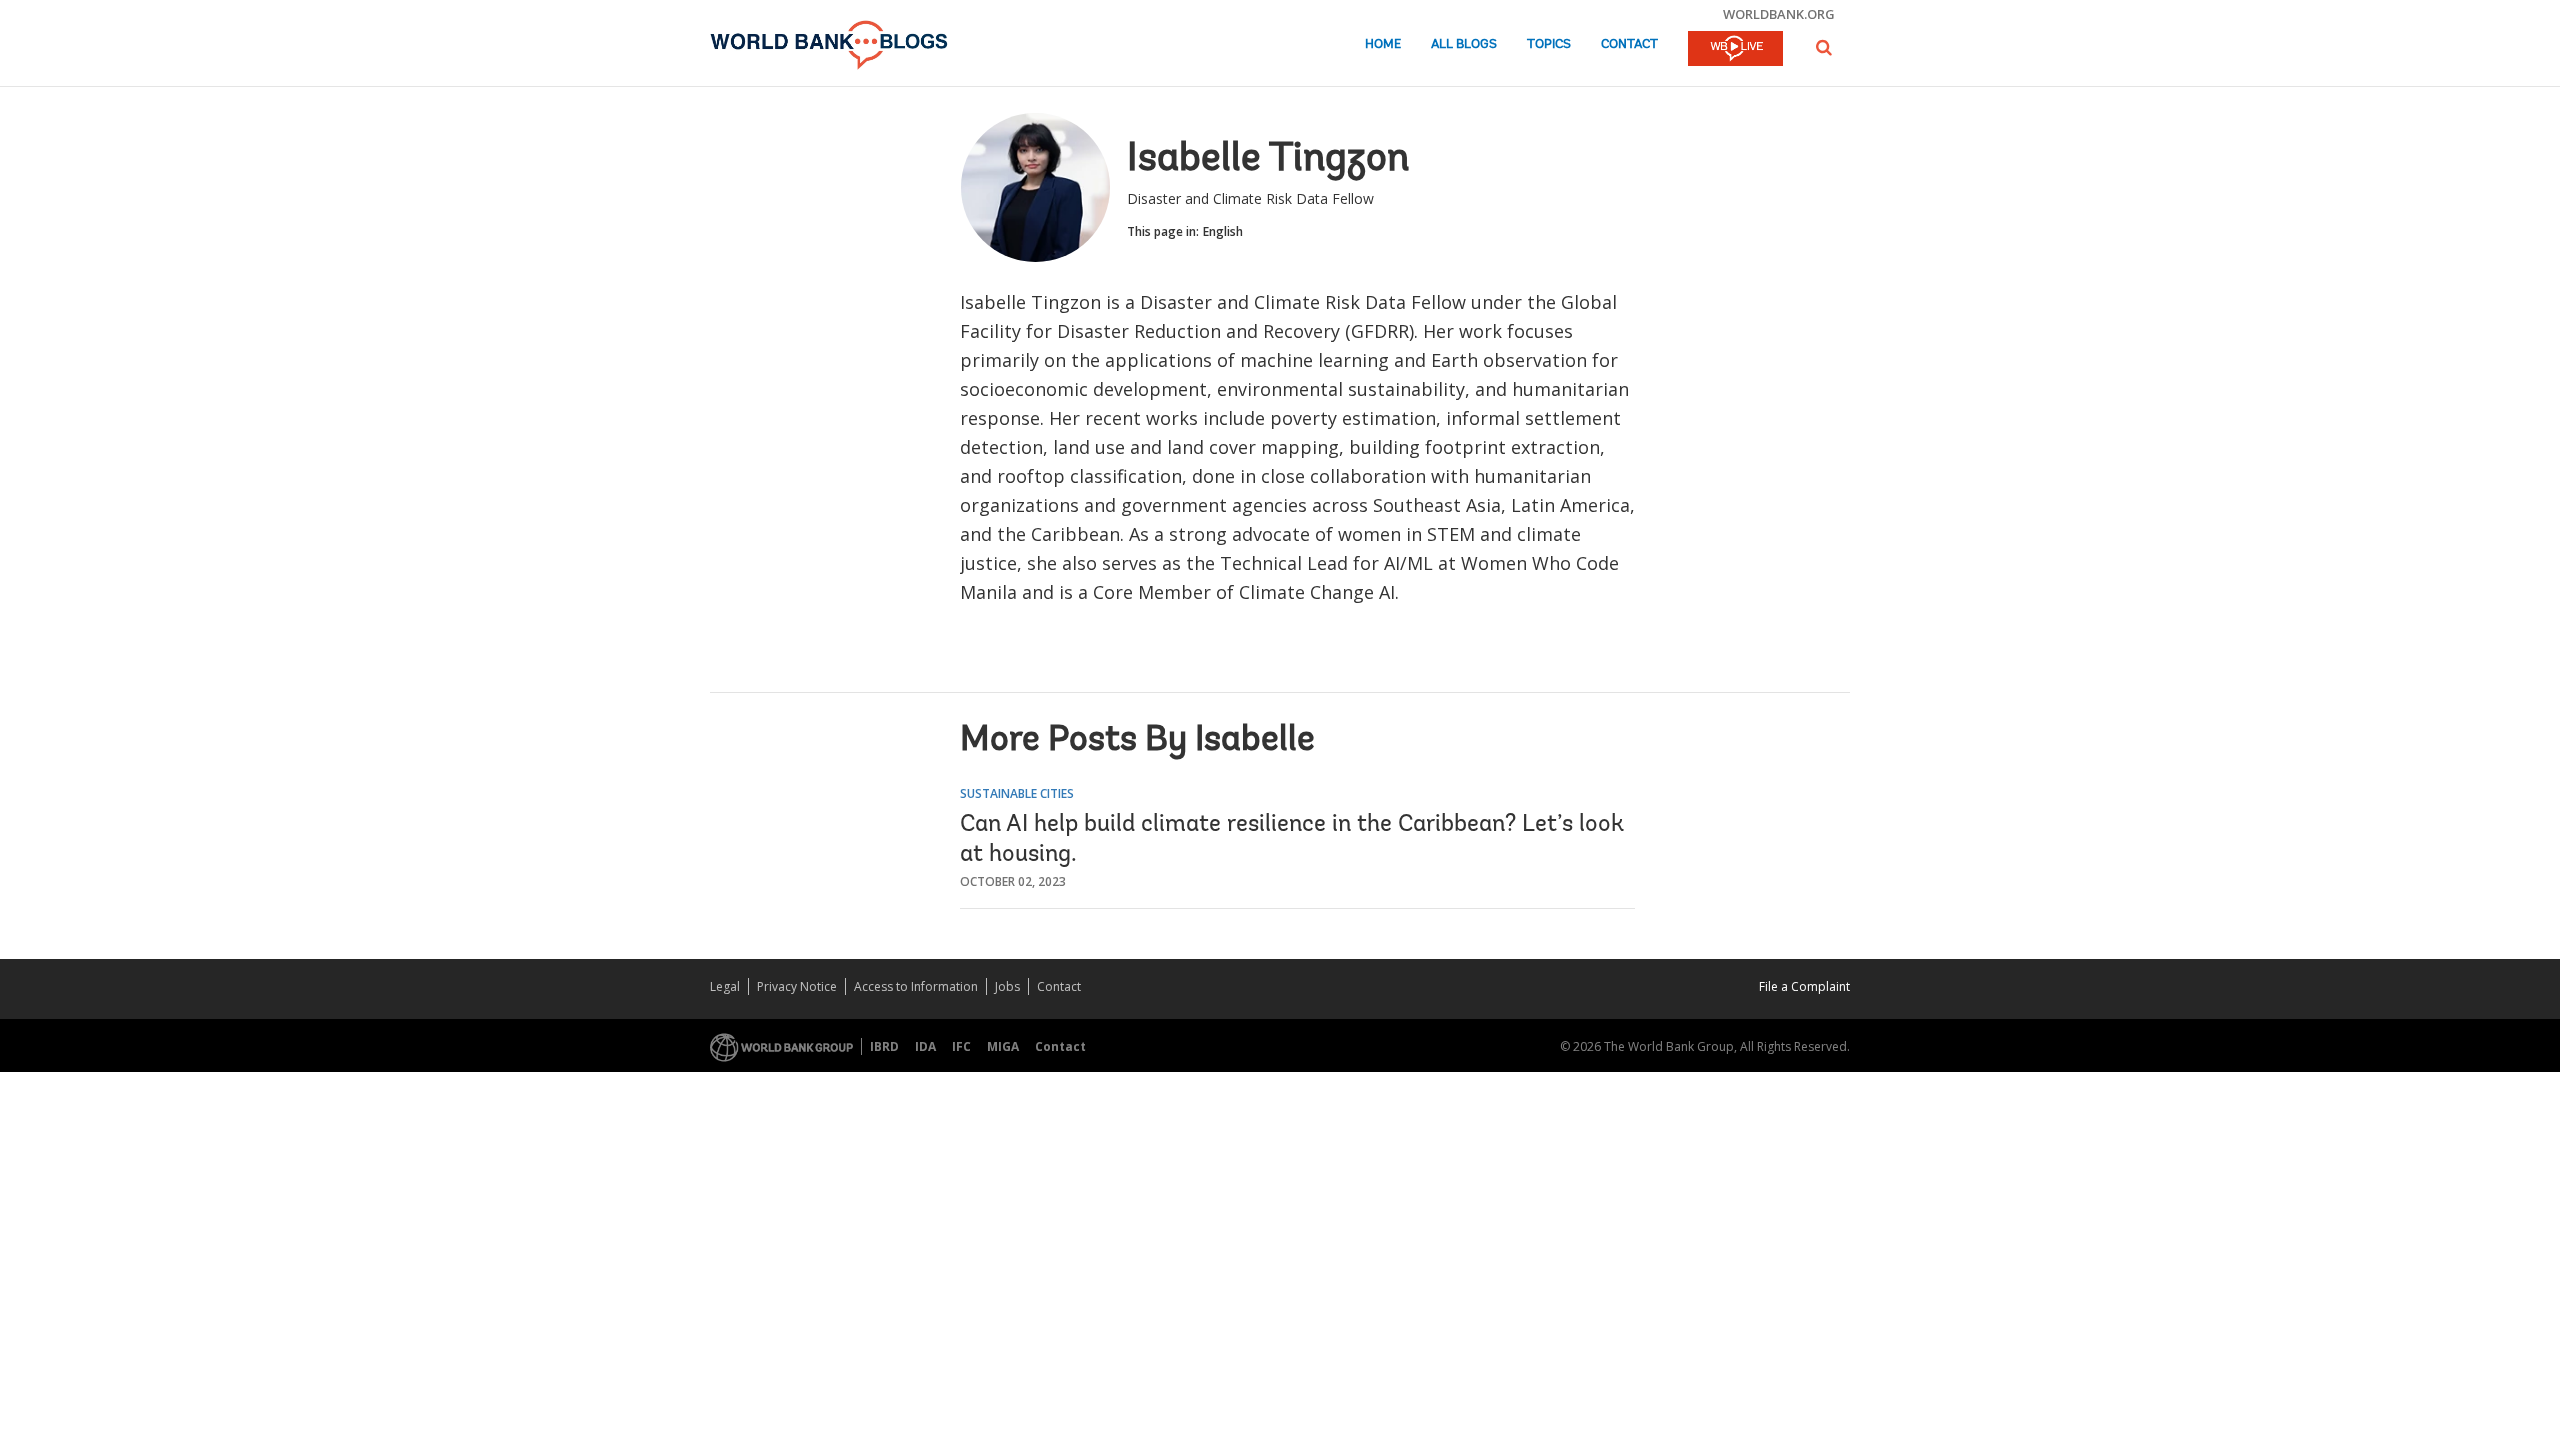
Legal (725, 986)
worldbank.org (1779, 14)
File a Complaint (1804, 986)
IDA (925, 1046)
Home (1383, 44)
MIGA (1003, 1046)
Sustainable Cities (1017, 793)
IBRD (884, 1046)
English (1223, 231)
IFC (961, 1046)
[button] (1824, 47)
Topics (1549, 44)
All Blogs (1464, 44)
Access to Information (916, 986)
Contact (1629, 44)
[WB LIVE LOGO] (1735, 50)
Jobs (1007, 986)
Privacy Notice (797, 986)
